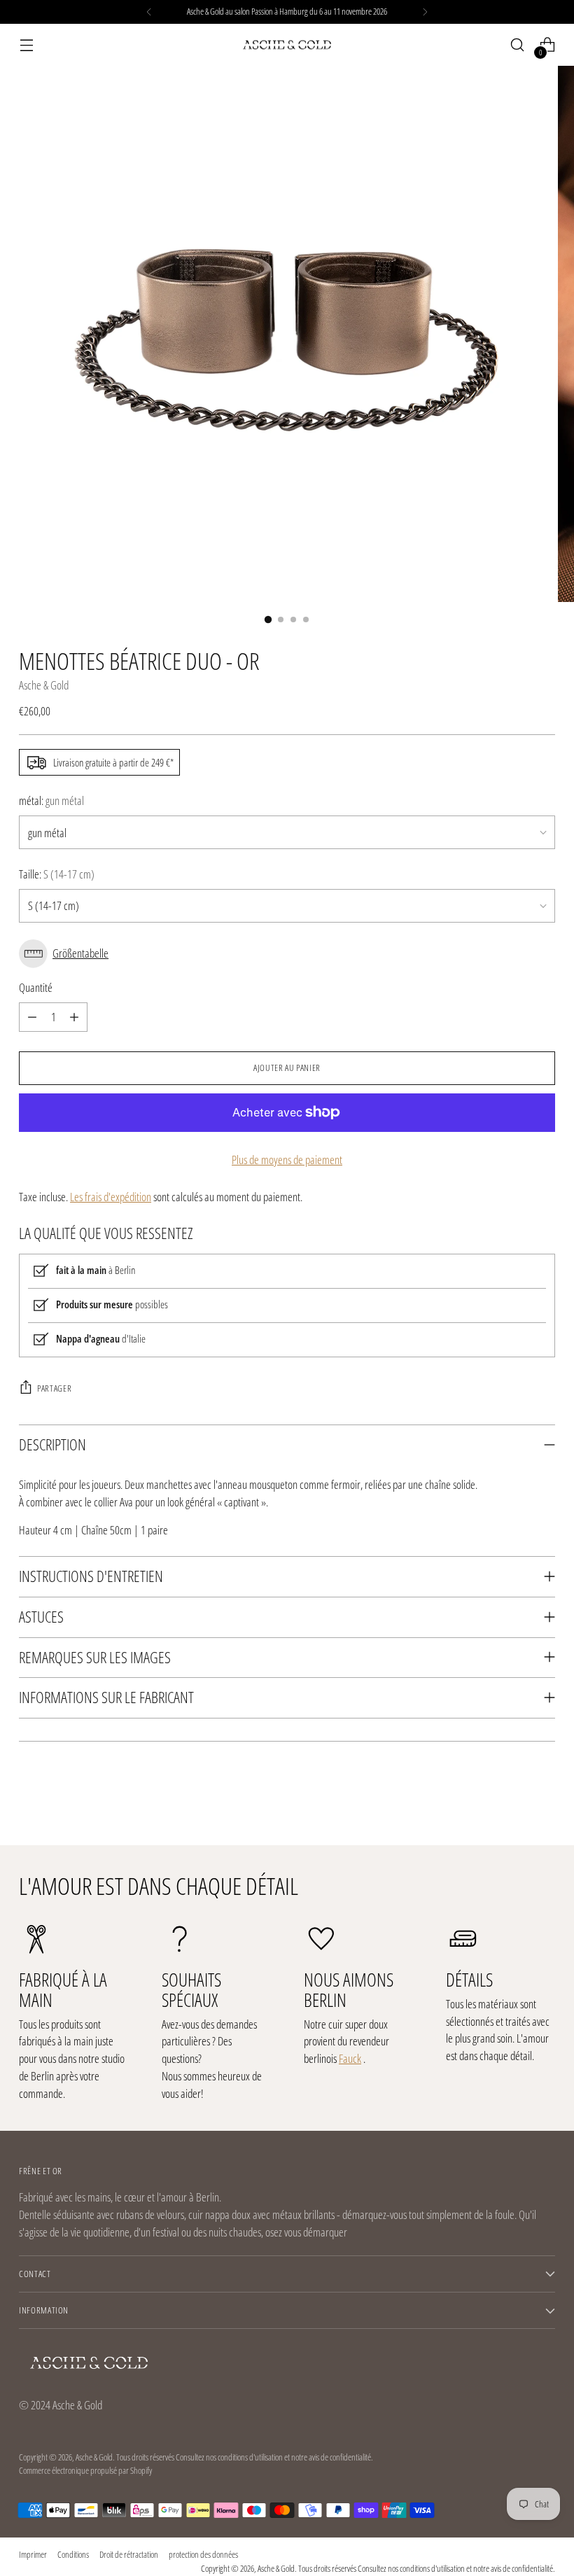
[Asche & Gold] (287, 45)
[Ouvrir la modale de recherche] (518, 45)
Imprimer (33, 2554)
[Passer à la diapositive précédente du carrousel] (511, 1798)
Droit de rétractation (129, 2554)
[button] (287, 954)
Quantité (36, 987)
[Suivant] (425, 12)
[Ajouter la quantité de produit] (74, 1017)
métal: (51, 800)
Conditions (73, 2554)
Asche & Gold (44, 685)
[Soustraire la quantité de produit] (32, 1017)
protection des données (203, 2554)
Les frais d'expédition (111, 1197)
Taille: (57, 874)
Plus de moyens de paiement (287, 1160)
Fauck (350, 2058)
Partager (54, 1388)
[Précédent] (149, 12)
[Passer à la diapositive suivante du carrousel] (543, 1797)
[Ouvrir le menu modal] (26, 45)
